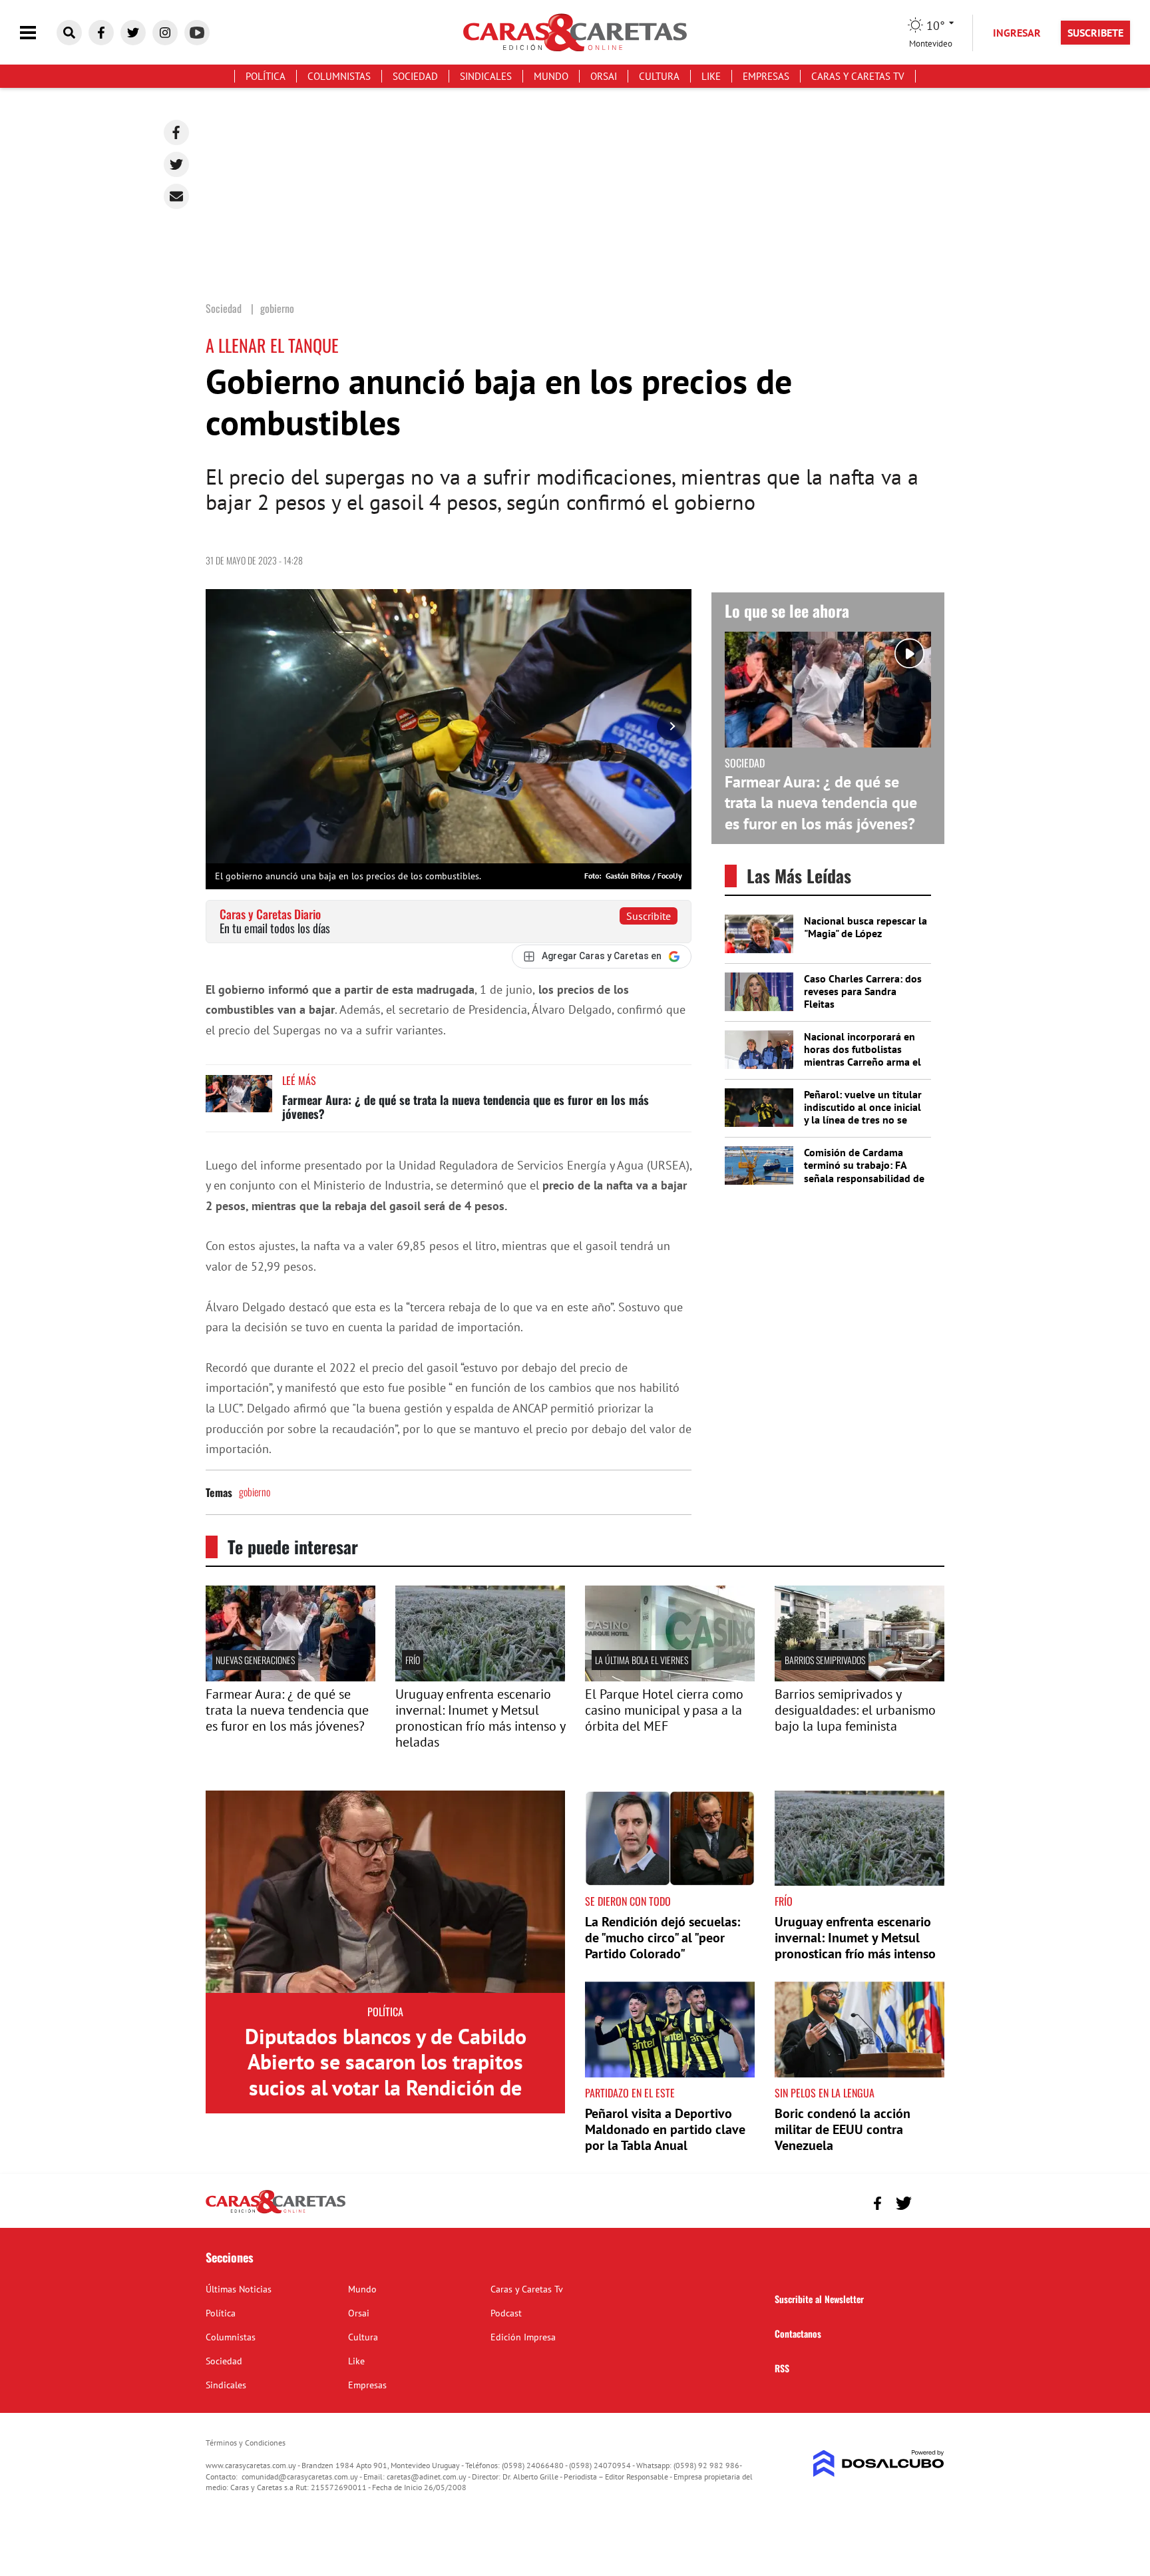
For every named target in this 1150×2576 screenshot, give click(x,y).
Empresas (766, 76)
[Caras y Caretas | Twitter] (133, 33)
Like (711, 76)
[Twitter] (176, 164)
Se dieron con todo (628, 1901)
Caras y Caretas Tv (858, 76)
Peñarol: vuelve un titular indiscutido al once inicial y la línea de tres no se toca (863, 1114)
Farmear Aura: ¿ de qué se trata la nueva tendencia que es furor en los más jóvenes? (466, 1107)
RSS (782, 2368)
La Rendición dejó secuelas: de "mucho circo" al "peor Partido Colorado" (663, 1938)
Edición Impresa (523, 2337)
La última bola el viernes (642, 1660)
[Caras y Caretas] (276, 2213)
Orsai (604, 76)
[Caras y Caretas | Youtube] (197, 33)
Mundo (551, 76)
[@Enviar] (176, 196)
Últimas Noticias (239, 2289)
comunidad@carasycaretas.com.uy (300, 2476)
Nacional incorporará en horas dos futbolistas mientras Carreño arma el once (862, 1056)
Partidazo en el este (630, 2093)
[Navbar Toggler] (38, 33)
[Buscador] (69, 33)
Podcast (506, 2313)
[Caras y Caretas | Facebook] (101, 33)
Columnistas (339, 76)
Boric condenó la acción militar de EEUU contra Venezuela (843, 2129)
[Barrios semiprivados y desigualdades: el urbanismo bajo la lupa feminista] (860, 1677)
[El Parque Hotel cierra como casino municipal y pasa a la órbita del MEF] (670, 1677)
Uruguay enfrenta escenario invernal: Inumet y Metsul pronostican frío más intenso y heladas (480, 1718)
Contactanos (798, 2333)
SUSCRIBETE (1095, 33)
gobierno (255, 1492)
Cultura (659, 76)
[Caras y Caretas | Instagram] (165, 33)
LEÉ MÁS (299, 1080)
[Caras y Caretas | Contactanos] (929, 2202)
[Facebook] (176, 132)
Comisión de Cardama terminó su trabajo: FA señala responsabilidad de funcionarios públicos (864, 1172)
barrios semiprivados (825, 1660)
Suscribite (649, 916)
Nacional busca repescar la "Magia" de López (865, 927)
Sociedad (415, 76)
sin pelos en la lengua (825, 2093)
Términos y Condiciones (246, 2443)
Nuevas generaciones (255, 1660)
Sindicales (486, 76)
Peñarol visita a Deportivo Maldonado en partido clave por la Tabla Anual (665, 2129)
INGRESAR (1017, 33)
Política (266, 76)
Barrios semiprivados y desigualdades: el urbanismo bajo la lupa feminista (855, 1710)
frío (413, 1660)
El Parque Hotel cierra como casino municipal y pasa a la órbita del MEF (664, 1710)
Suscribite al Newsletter (819, 2299)
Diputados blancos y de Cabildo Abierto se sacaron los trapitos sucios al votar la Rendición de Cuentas (386, 2074)
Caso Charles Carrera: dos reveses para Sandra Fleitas (863, 991)
